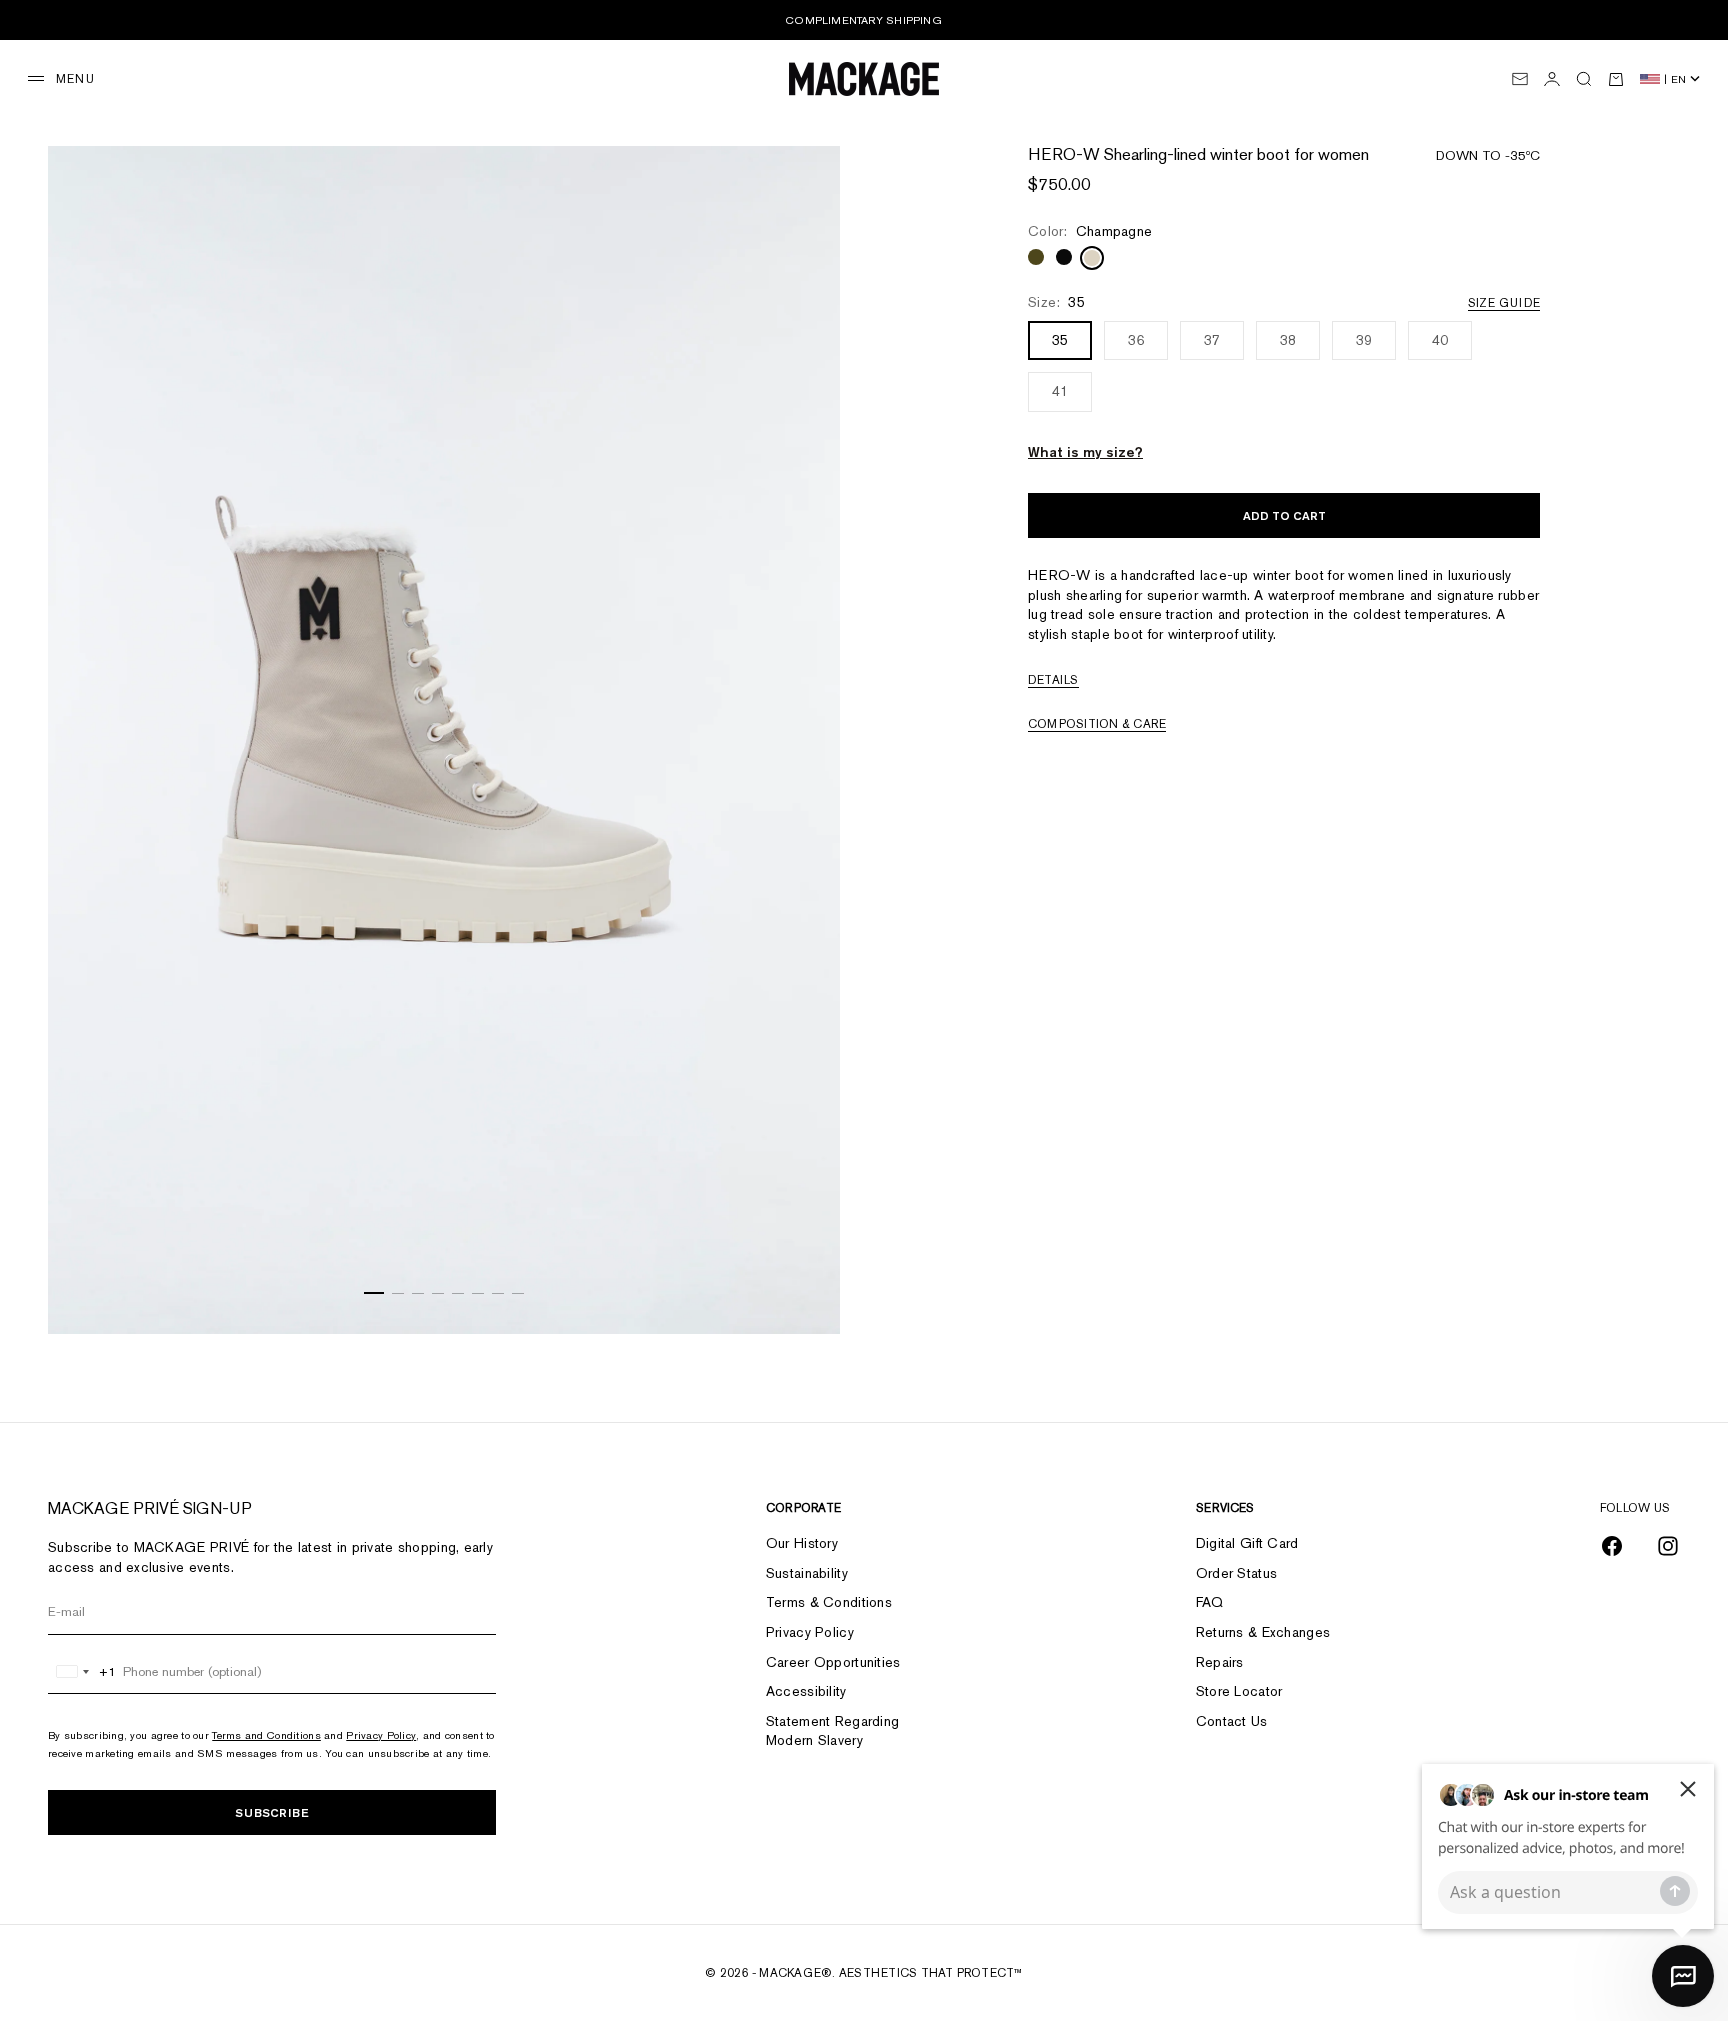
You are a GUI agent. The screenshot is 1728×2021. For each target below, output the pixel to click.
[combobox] (82, 1672)
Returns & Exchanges (1263, 1632)
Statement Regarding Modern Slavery (832, 1731)
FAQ (1210, 1602)
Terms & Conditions (829, 1602)
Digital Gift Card (1247, 1543)
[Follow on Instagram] (1668, 1546)
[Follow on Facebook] (1612, 1546)
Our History (802, 1543)
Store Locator (1239, 1691)
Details (1053, 681)
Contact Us (1232, 1721)
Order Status (1236, 1573)
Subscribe (272, 1812)
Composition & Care (1097, 725)
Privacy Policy (381, 1735)
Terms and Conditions (266, 1735)
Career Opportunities (833, 1662)
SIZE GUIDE (1504, 304)
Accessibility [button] (806, 1691)
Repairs (1220, 1662)
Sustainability (807, 1573)
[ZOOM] (800, 1294)
